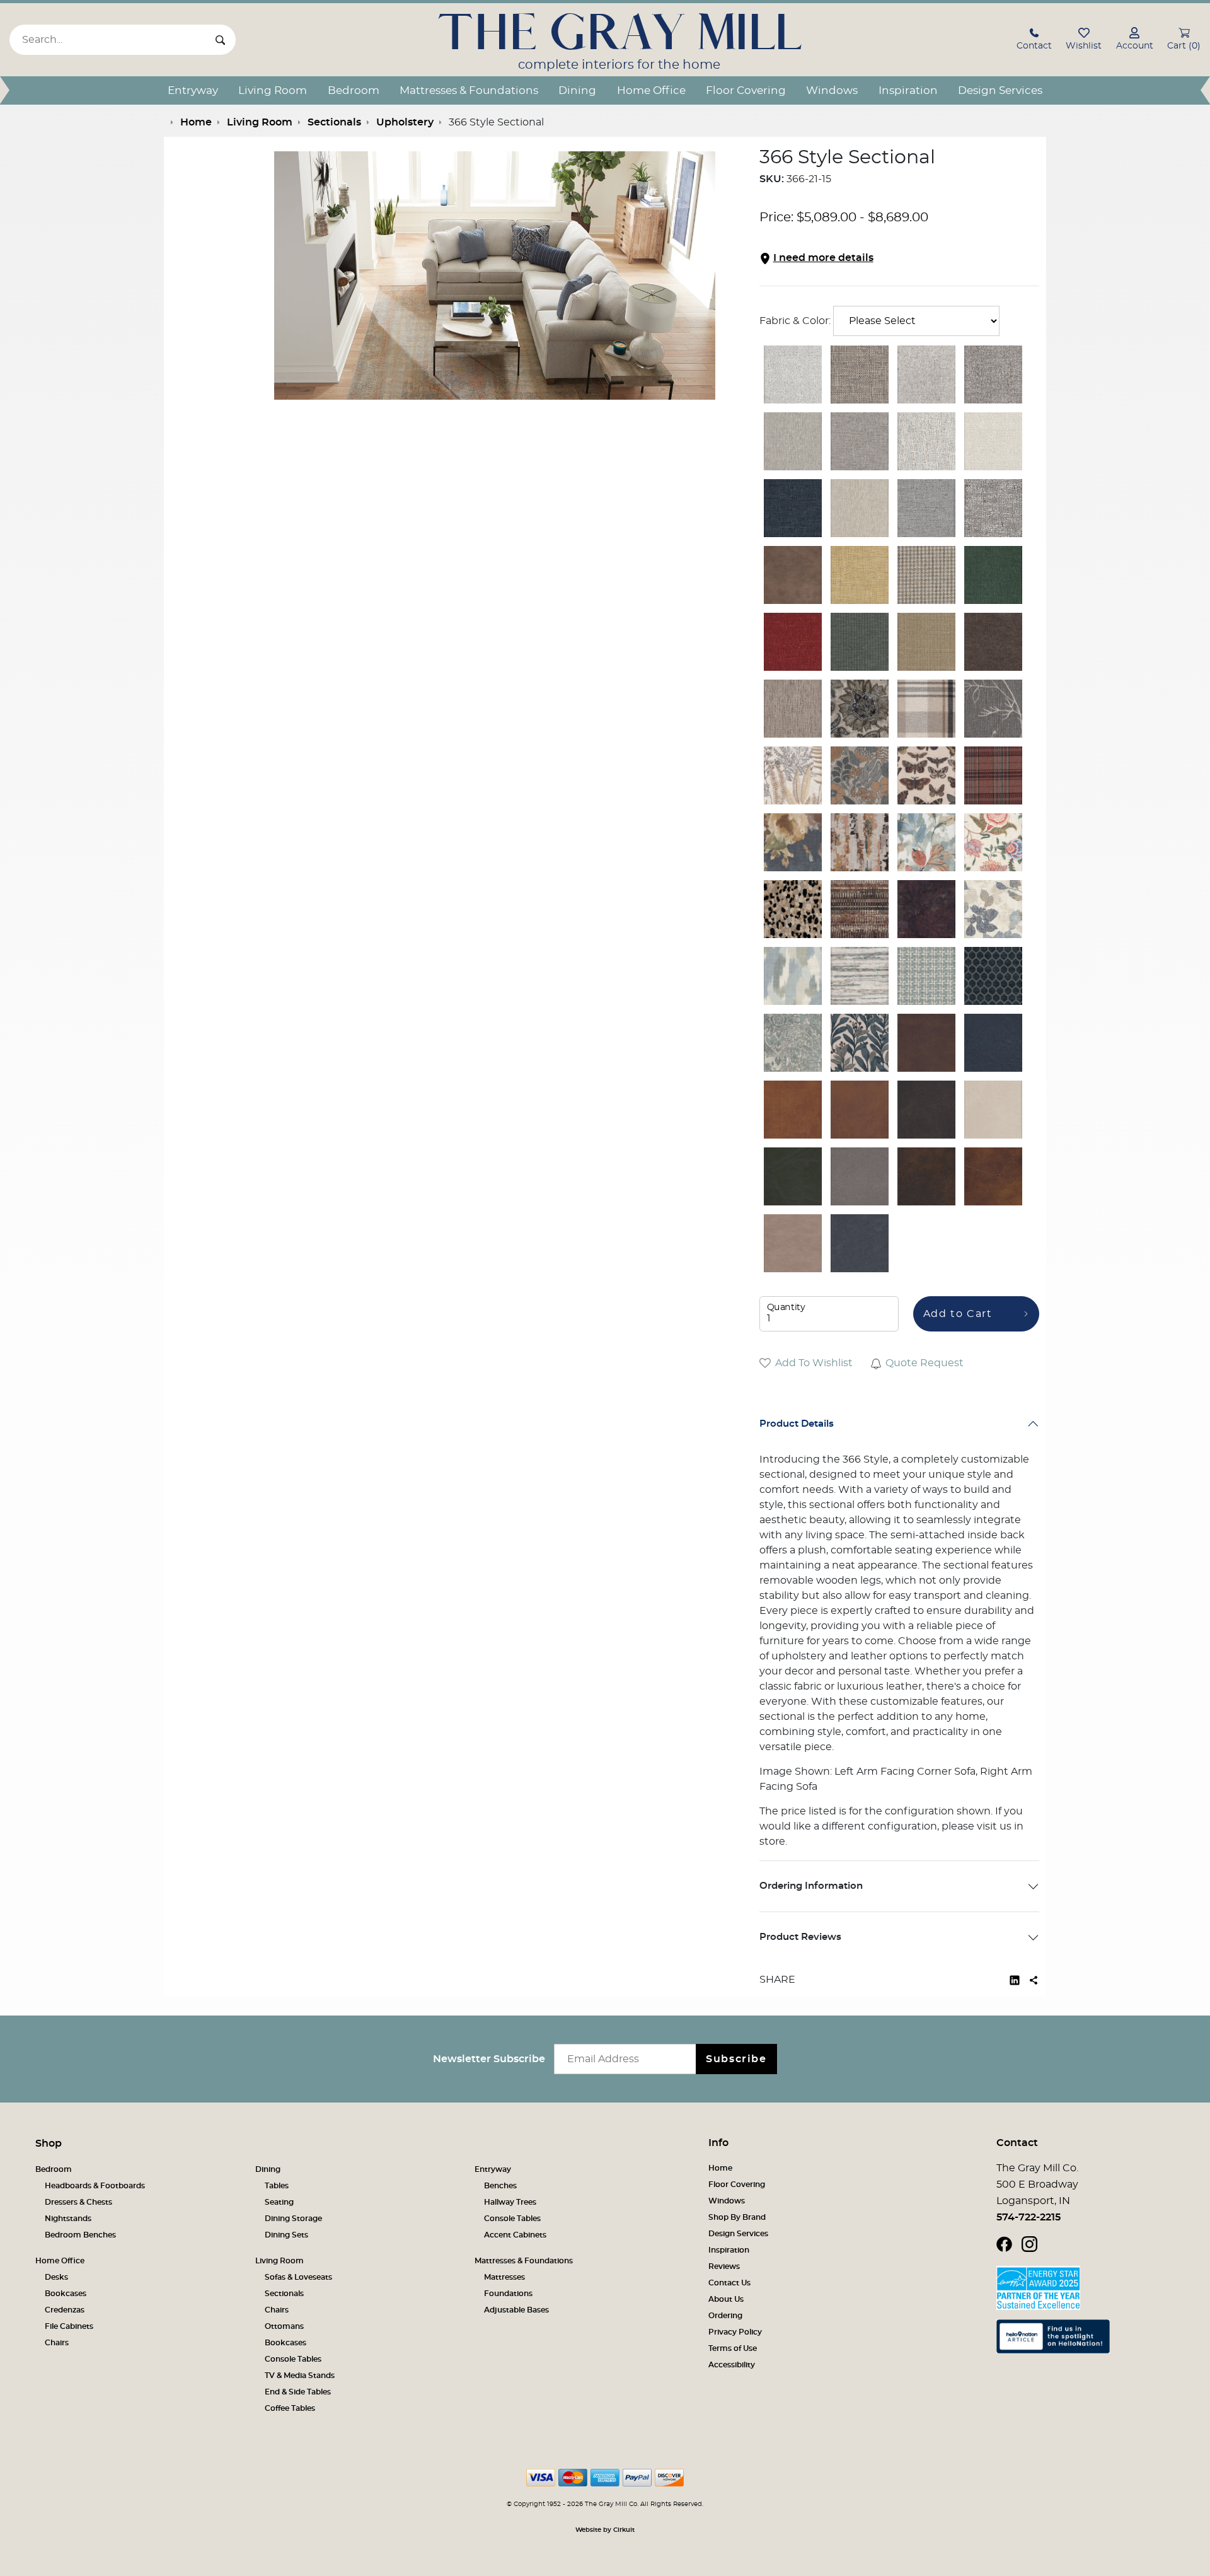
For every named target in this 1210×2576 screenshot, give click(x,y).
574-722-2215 (1028, 2217)
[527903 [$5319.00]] (793, 709)
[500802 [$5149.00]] (793, 441)
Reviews (724, 2266)
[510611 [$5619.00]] (860, 642)
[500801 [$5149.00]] (860, 508)
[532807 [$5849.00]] (793, 775)
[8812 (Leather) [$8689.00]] (926, 1110)
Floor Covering (746, 90)
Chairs (57, 2343)
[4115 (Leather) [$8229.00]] (793, 1243)
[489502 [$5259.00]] (926, 374)
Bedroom (354, 90)
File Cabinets (69, 2326)
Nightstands (68, 2219)
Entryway (193, 90)
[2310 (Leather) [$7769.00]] (993, 1110)
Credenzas (65, 2310)
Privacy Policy (735, 2332)
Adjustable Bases (516, 2310)
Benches (500, 2186)
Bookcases (66, 2294)
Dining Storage (293, 2219)
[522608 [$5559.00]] (993, 775)
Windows (832, 90)
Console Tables (512, 2219)
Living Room (273, 90)
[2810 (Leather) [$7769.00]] (926, 1176)
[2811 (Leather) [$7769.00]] (993, 1176)
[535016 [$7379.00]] (993, 842)
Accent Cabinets (515, 2235)
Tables (277, 2186)
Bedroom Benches (80, 2235)
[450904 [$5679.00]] (860, 374)
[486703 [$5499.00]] (793, 575)
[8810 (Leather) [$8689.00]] (793, 1110)
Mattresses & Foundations (469, 90)
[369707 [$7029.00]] (860, 575)
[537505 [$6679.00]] (793, 976)
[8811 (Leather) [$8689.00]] (926, 1043)
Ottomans (284, 2326)
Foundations (508, 2294)
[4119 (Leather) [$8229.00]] (793, 1176)
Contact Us (729, 2283)
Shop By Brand (737, 2217)
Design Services (1000, 90)
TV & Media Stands (300, 2376)
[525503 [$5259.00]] (993, 642)
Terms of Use (733, 2348)
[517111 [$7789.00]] (793, 1043)
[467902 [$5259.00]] (926, 441)
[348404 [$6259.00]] (926, 642)
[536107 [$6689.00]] (860, 775)
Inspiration (908, 90)
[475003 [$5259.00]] (993, 374)
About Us (726, 2299)
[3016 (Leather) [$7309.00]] (993, 1043)
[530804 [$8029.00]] (793, 909)
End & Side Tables (298, 2392)
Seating (279, 2202)
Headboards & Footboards (95, 2186)
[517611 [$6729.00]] (860, 976)
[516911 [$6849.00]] (926, 976)
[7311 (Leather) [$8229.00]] (860, 1176)
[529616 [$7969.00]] (926, 842)
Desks (56, 2277)
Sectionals (284, 2294)
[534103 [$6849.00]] (860, 709)
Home (720, 2168)
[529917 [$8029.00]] (860, 842)
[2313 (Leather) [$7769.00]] (860, 1110)
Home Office (651, 90)
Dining (577, 90)
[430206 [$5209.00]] (993, 575)
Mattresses (504, 2277)
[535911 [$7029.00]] (860, 1043)
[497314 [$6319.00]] (993, 709)
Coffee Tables (290, 2408)
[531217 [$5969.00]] (793, 842)
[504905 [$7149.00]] (926, 575)
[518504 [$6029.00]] (926, 709)
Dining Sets (286, 2235)
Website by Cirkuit (605, 2530)
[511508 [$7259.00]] (860, 909)
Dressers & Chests (78, 2202)
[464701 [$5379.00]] (993, 441)
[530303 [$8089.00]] (926, 775)
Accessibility (732, 2365)
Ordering (725, 2316)
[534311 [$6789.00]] (993, 976)
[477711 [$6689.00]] (993, 909)
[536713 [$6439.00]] (926, 909)
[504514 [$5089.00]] (860, 441)
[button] (1034, 41)
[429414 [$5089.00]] (926, 508)
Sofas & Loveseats (298, 2277)
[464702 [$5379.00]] (793, 374)
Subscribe (736, 2059)
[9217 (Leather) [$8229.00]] (860, 1243)
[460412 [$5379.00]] (793, 508)
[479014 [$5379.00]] (993, 508)
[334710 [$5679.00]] (793, 642)
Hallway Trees (510, 2202)
